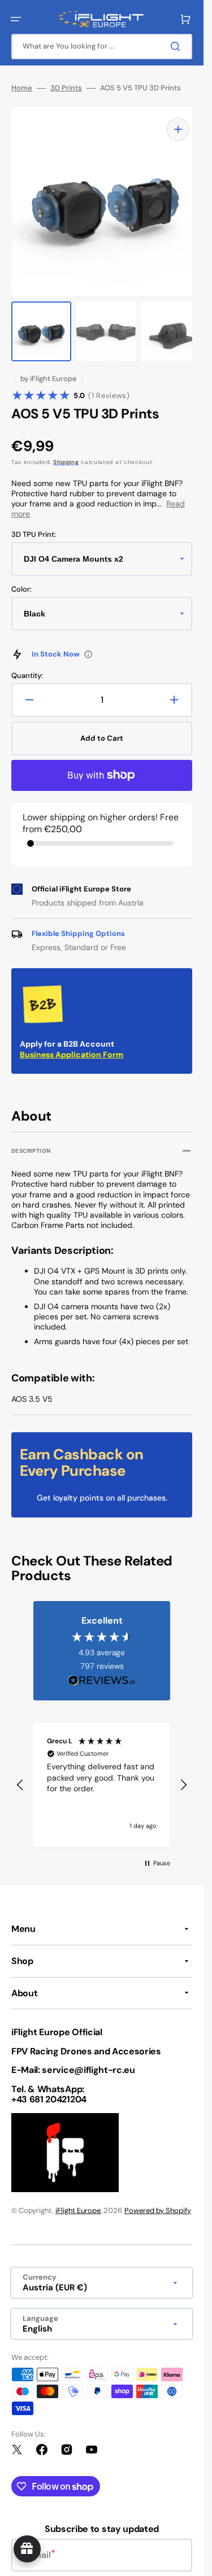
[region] (102, 1774)
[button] (16, 19)
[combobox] (102, 47)
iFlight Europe (78, 2199)
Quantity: (27, 664)
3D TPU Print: (34, 523)
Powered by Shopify (158, 2199)
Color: (21, 578)
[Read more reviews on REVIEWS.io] (102, 1670)
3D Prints (66, 88)
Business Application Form (72, 1043)
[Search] (178, 46)
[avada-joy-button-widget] (27, 2549)
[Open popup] (88, 643)
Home (22, 88)
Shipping (66, 451)
